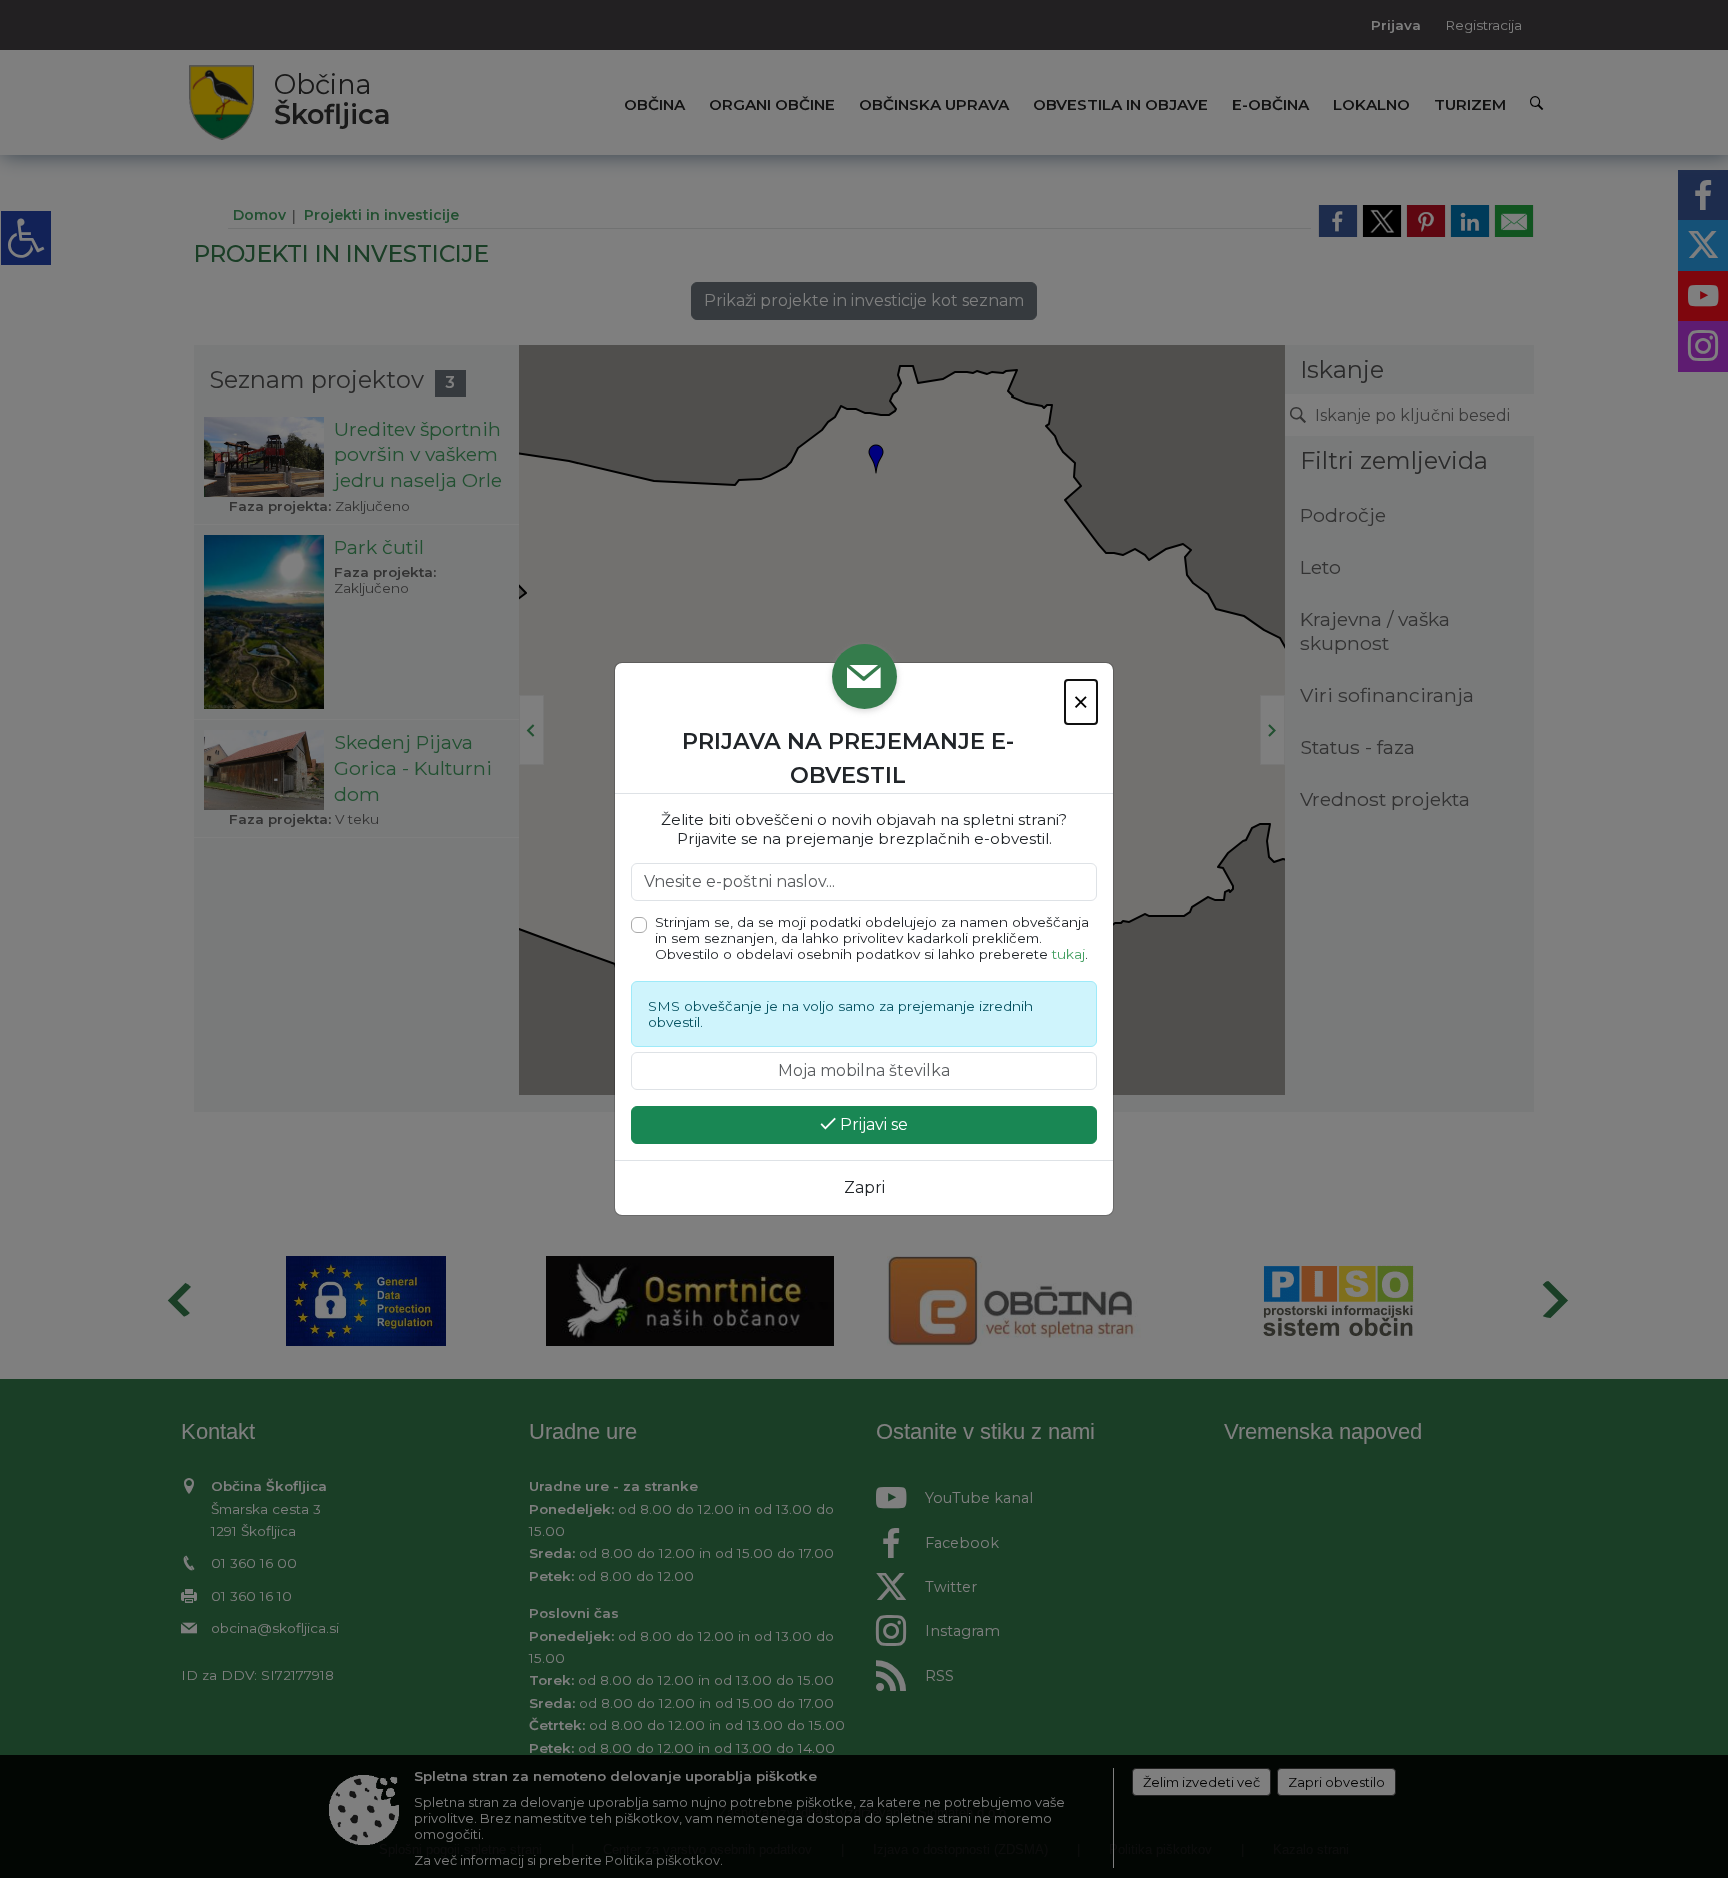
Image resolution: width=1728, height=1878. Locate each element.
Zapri (864, 1187)
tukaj (1068, 954)
